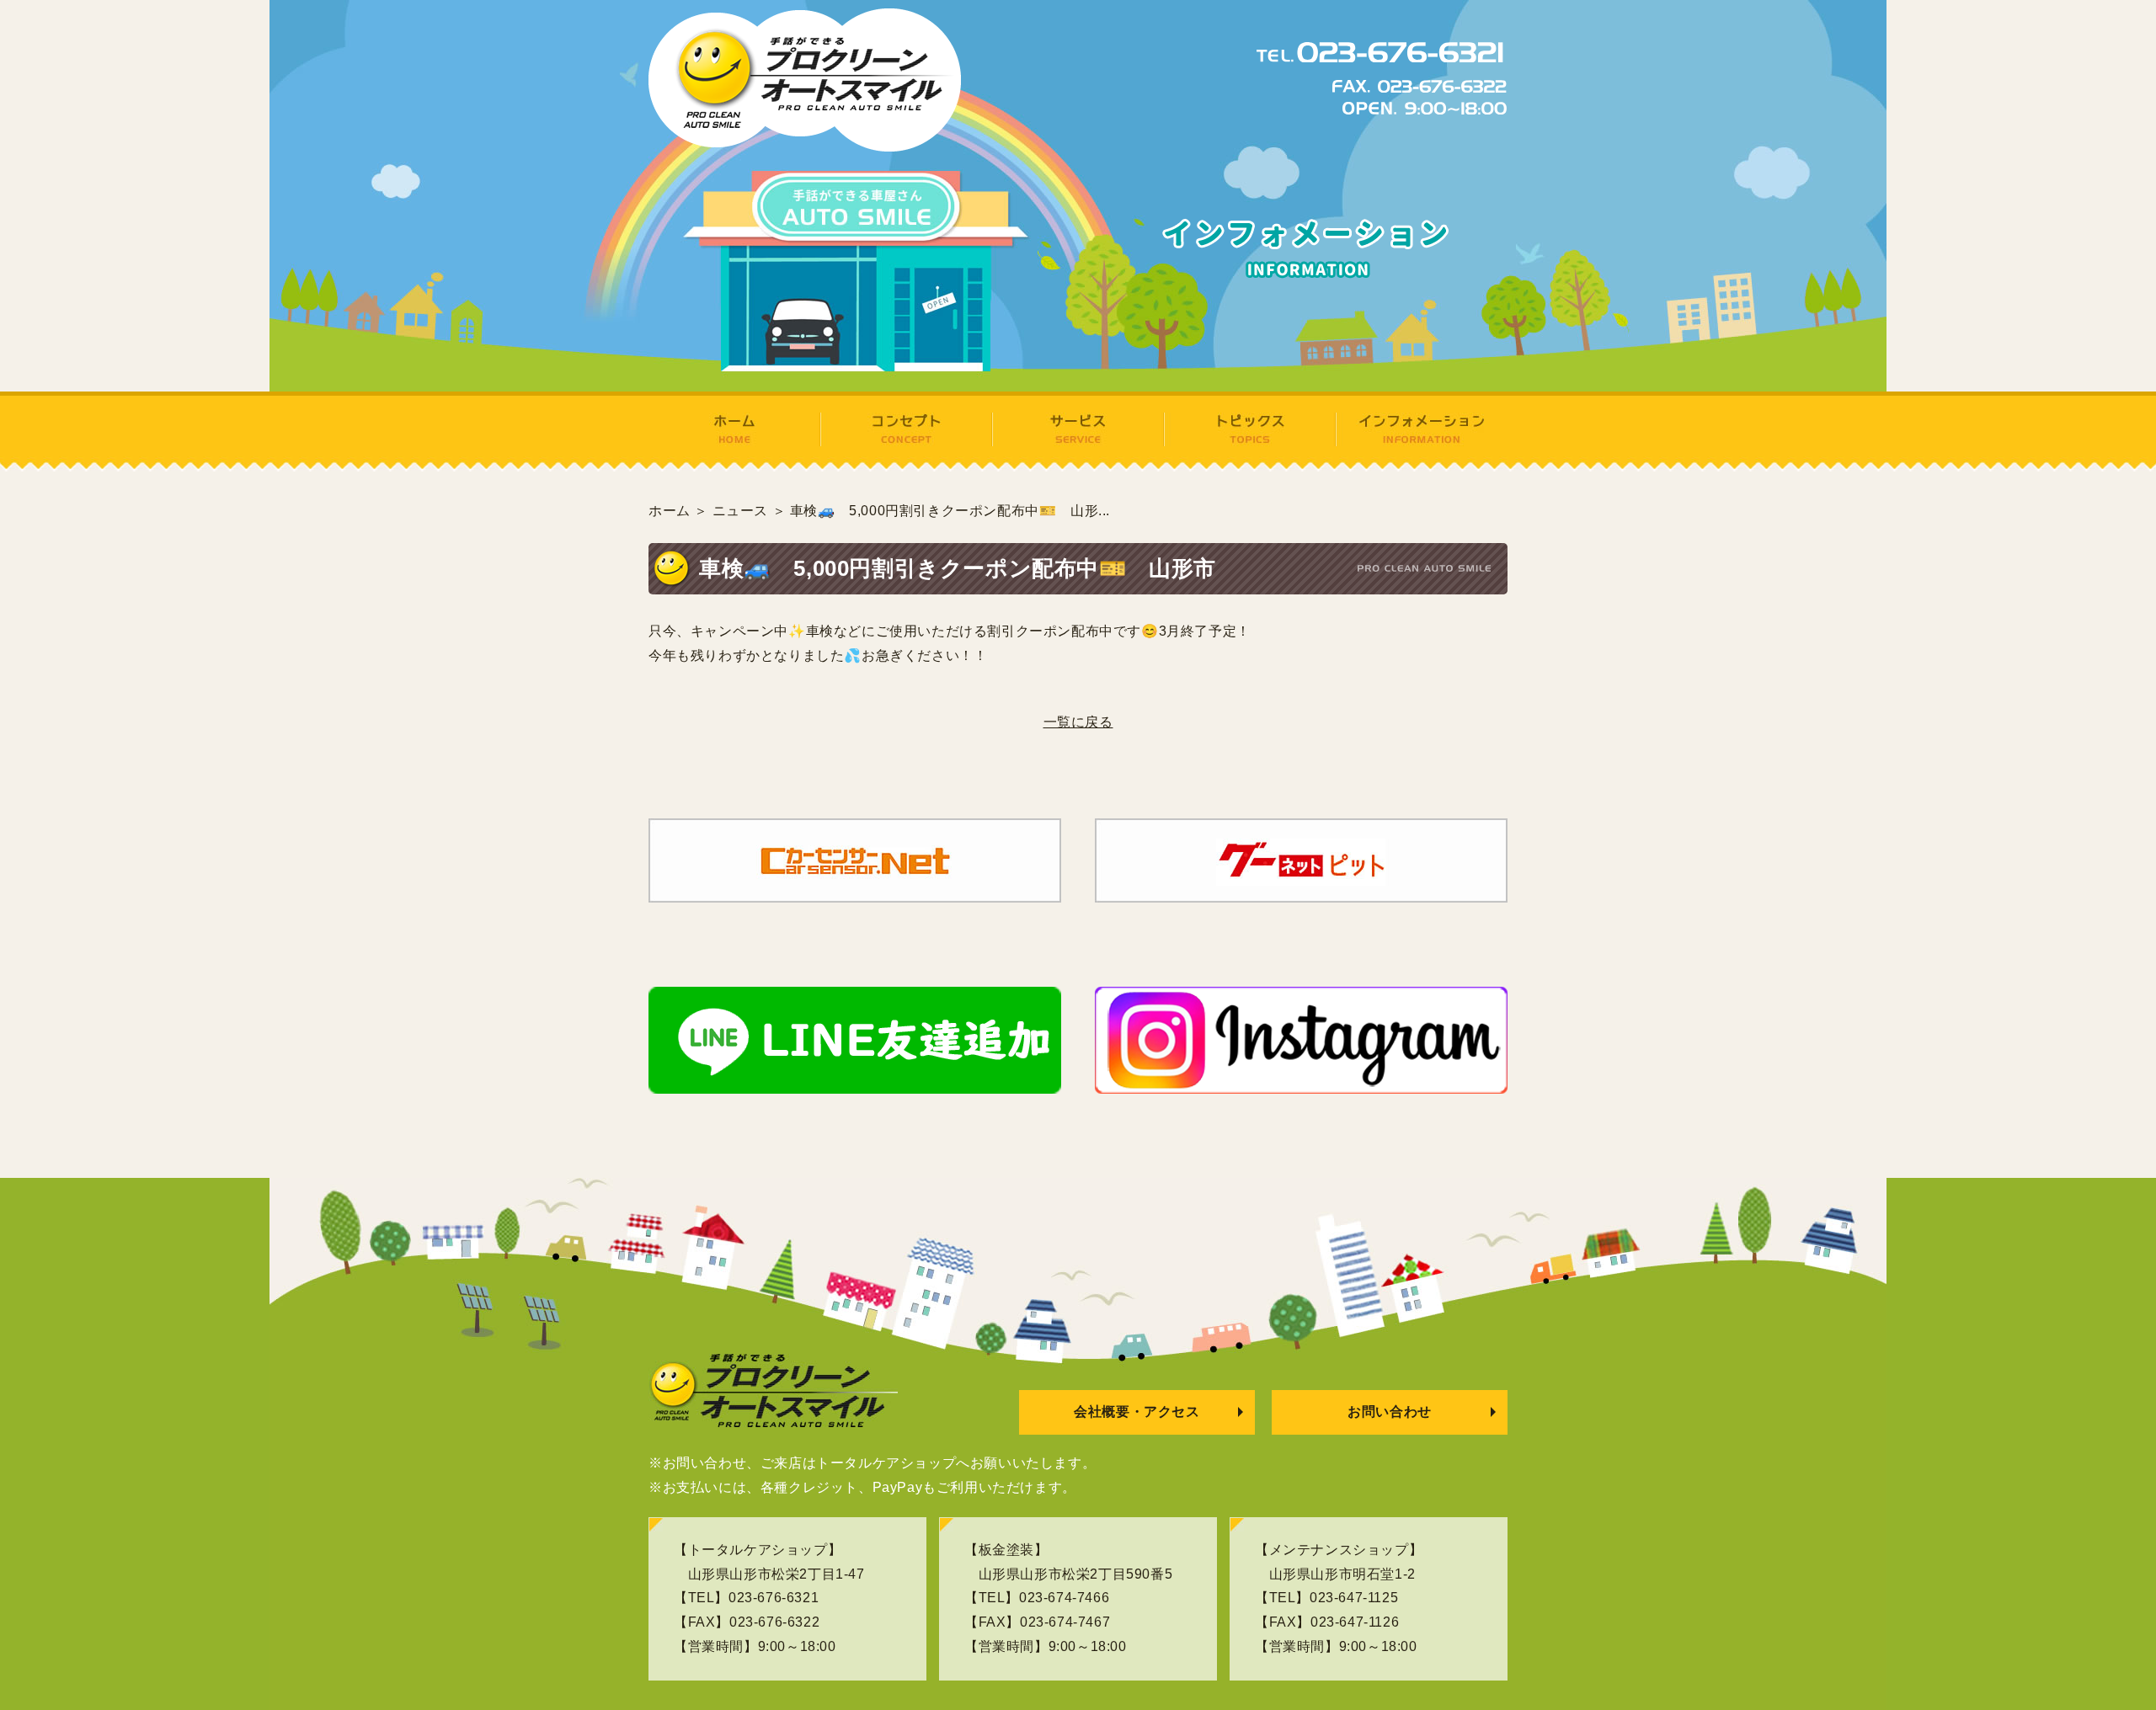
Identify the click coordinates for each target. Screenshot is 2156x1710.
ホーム (670, 511)
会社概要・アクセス (1137, 1412)
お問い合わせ (1390, 1412)
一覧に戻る (1078, 722)
